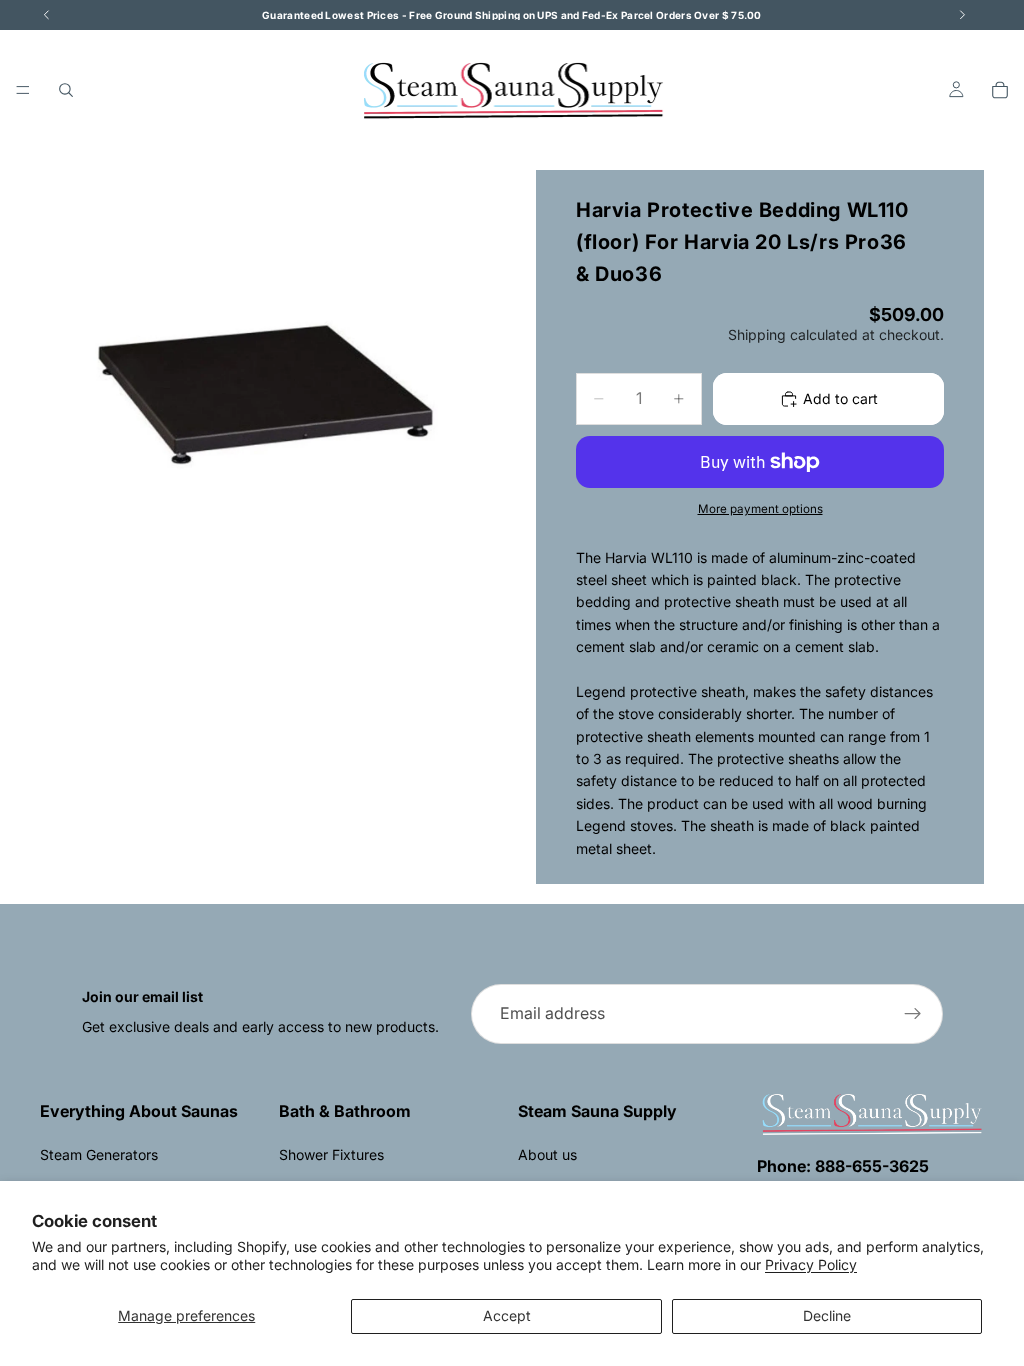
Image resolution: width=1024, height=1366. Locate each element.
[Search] (66, 90)
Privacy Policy (811, 1264)
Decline (827, 1315)
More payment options (760, 509)
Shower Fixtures (331, 1154)
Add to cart (840, 398)
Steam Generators (99, 1154)
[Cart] (1000, 90)
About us (547, 1154)
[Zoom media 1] (264, 394)
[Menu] (23, 90)
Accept (507, 1315)
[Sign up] (913, 1014)
